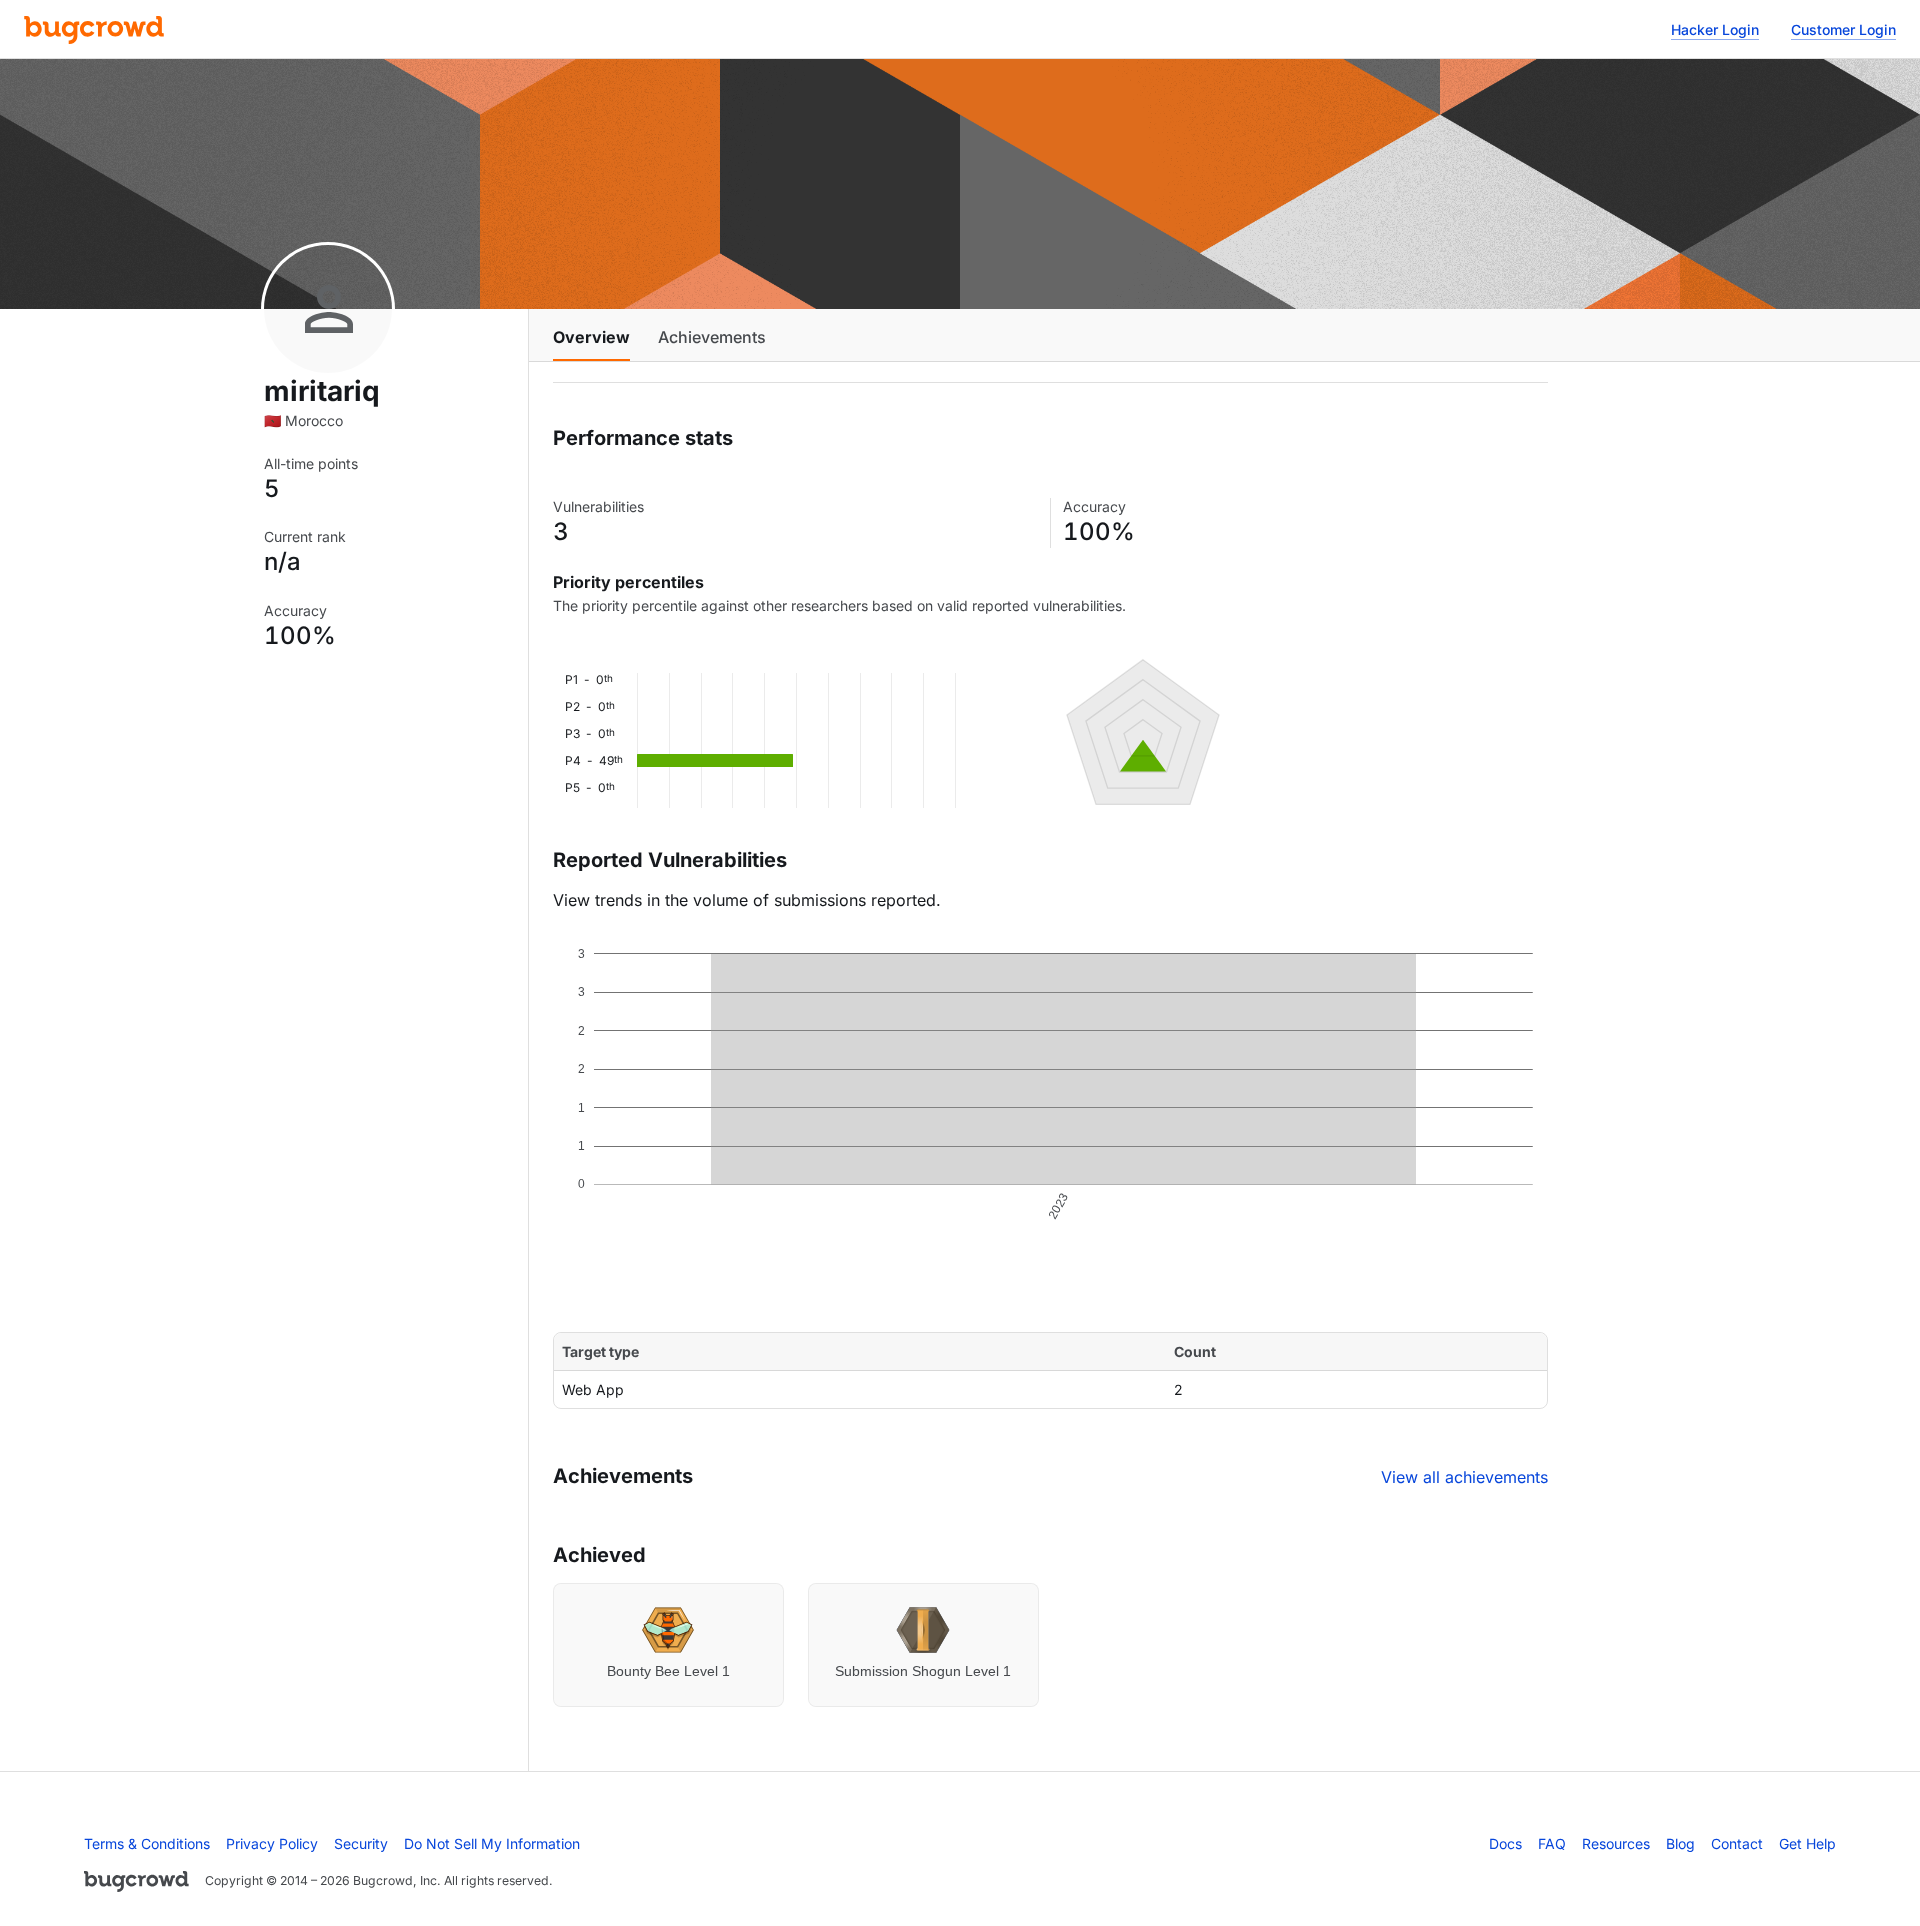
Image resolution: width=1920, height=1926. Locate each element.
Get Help (1807, 1843)
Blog (1680, 1843)
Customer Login (1843, 29)
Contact (1737, 1843)
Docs (1505, 1843)
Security (361, 1843)
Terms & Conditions (147, 1843)
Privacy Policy (272, 1843)
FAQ (1552, 1843)
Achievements (712, 337)
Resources (1616, 1843)
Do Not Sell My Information (492, 1843)
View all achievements (1464, 1477)
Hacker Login (1715, 29)
